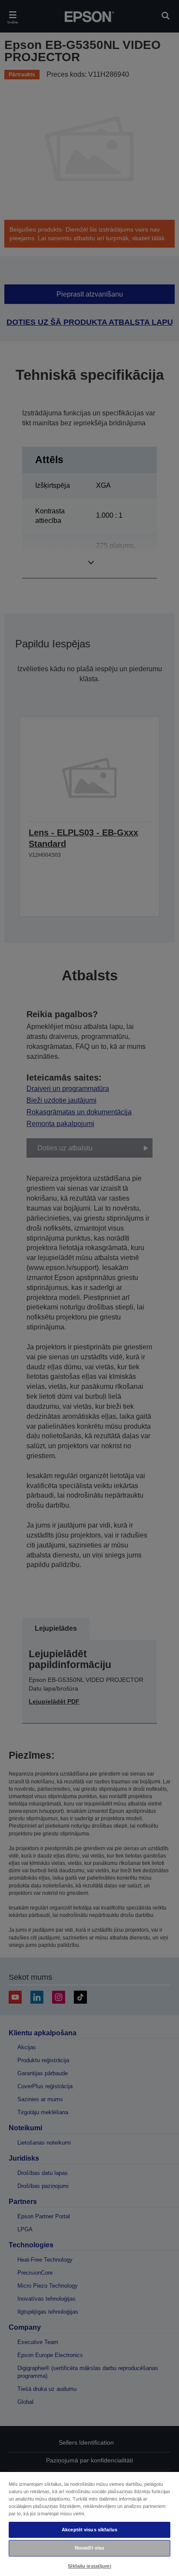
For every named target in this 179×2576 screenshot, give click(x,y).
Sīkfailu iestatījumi (89, 2566)
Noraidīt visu (89, 2548)
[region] (89, 2524)
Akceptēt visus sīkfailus (89, 2530)
